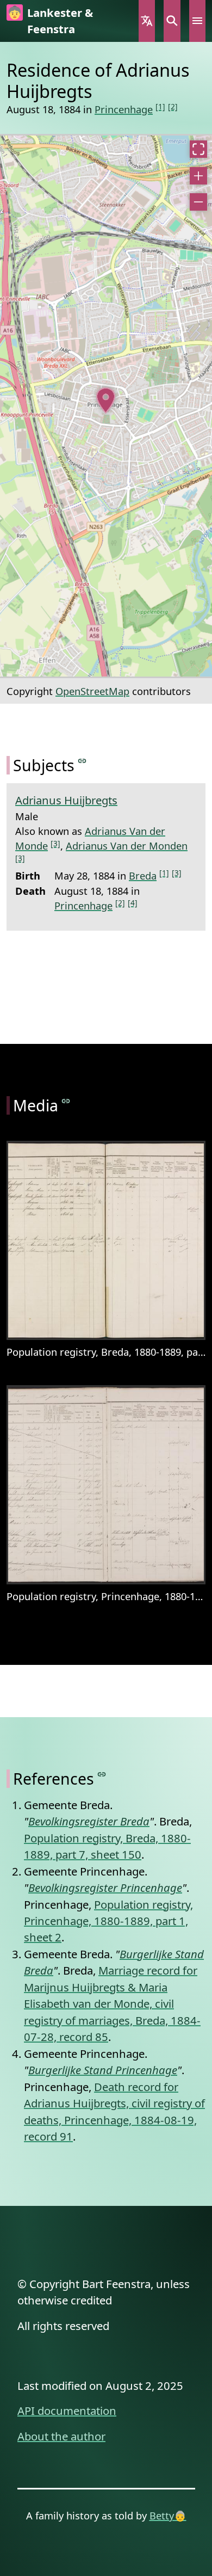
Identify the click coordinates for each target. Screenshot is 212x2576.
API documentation (67, 2411)
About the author (61, 2436)
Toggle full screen (198, 149)
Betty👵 (168, 2515)
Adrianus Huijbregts (66, 800)
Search (172, 21)
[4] (133, 903)
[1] (160, 106)
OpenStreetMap (92, 691)
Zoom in (198, 176)
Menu (197, 21)
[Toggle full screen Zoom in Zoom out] (106, 406)
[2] (173, 106)
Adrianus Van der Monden (127, 846)
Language (147, 21)
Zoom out (198, 202)
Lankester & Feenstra (60, 21)
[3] (55, 843)
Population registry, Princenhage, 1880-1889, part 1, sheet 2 (108, 1921)
